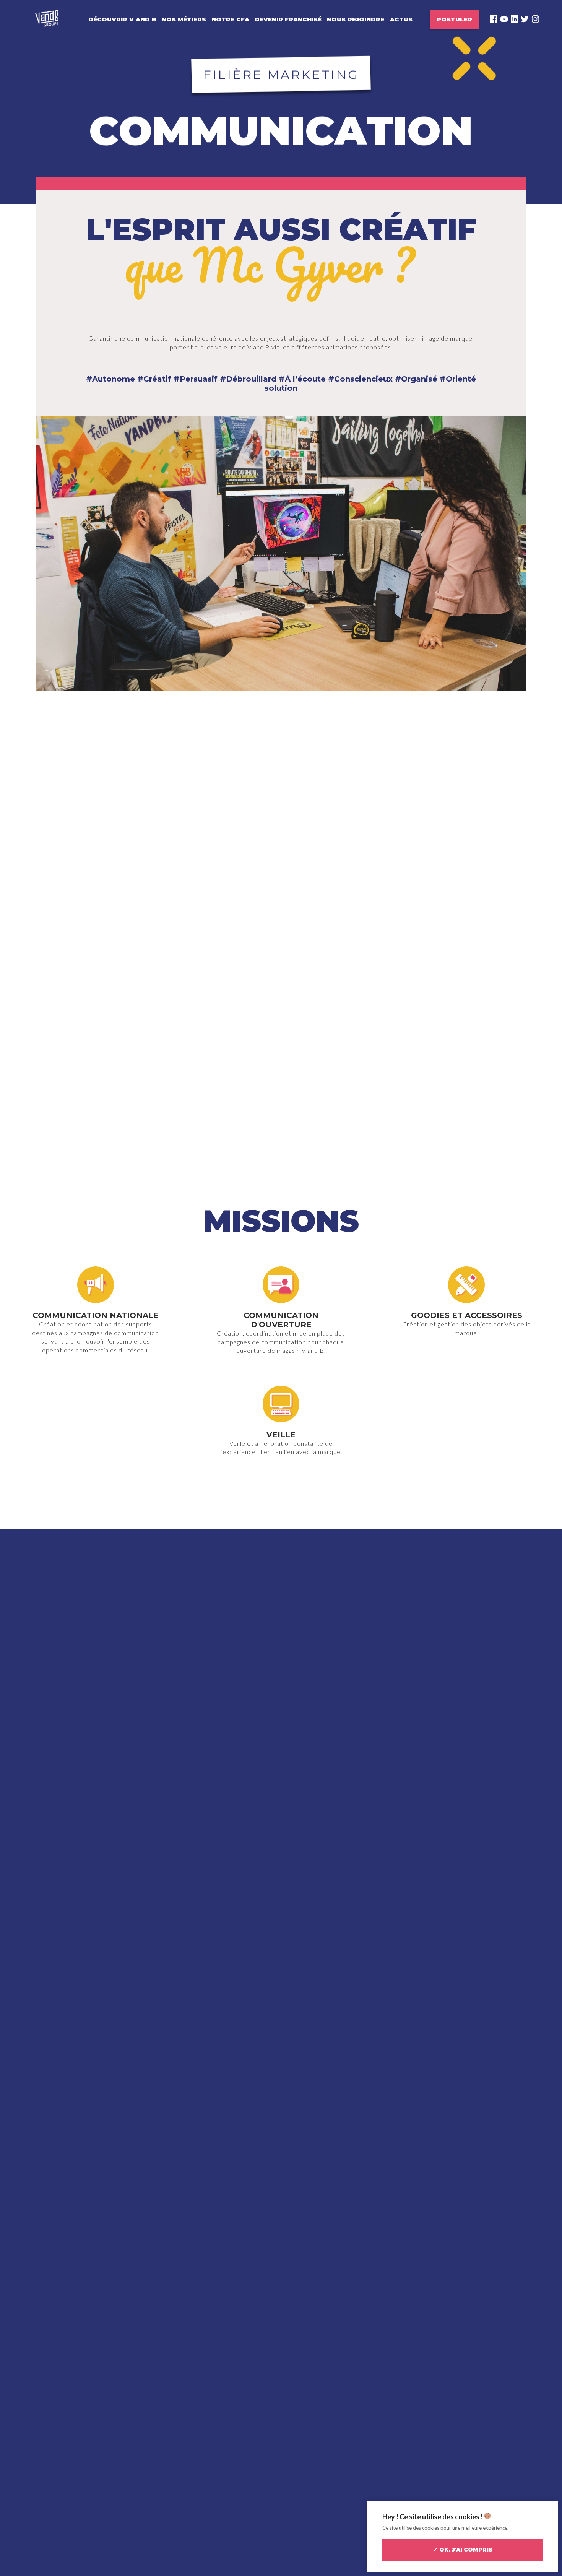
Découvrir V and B (122, 19)
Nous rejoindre (356, 19)
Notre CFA (230, 19)
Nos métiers (184, 19)
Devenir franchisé (288, 19)
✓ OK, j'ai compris (463, 2550)
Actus (401, 19)
